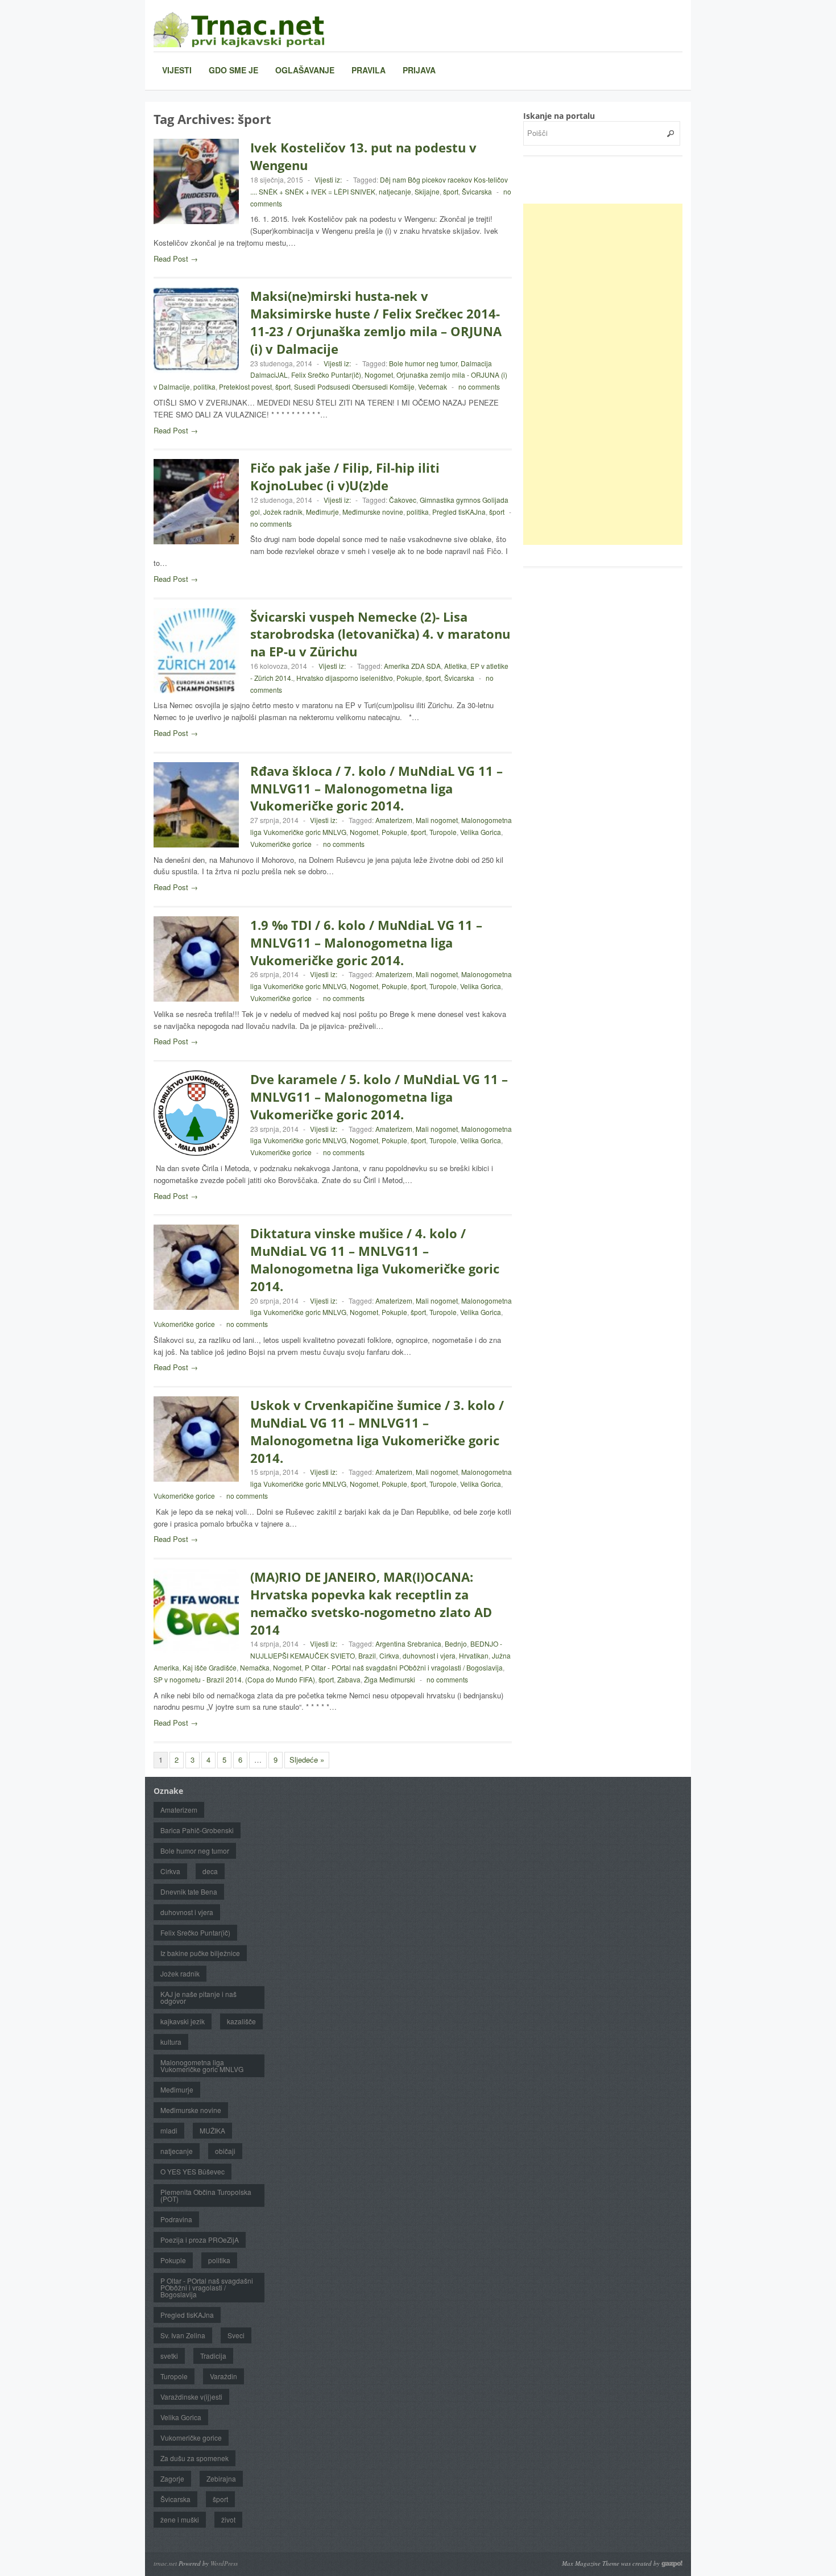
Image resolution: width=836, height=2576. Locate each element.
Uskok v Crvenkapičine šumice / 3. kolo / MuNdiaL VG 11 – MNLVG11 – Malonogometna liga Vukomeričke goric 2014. (377, 1431)
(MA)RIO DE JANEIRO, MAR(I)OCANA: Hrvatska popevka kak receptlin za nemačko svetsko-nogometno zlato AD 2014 (371, 1603)
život (228, 2519)
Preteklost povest (245, 386)
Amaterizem (394, 820)
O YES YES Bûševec (193, 2171)
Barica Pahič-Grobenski (197, 1830)
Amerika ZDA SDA (412, 666)
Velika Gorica (481, 832)
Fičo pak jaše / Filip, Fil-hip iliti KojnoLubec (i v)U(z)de (345, 476)
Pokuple (409, 678)
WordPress (224, 2563)
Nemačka (255, 1667)
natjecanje (395, 191)
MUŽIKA (212, 2130)
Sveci (236, 2335)
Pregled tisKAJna (459, 512)
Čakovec (403, 500)
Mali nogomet (437, 820)
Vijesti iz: (328, 179)
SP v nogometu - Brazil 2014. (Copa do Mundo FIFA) (234, 1679)
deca (210, 1871)
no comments (479, 386)
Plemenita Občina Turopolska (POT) (206, 2195)
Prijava (419, 70)
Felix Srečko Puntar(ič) (326, 375)
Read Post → (176, 259)
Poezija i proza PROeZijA (200, 2240)
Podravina (176, 2219)
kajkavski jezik (183, 2021)
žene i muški (180, 2519)
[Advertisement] (609, 374)
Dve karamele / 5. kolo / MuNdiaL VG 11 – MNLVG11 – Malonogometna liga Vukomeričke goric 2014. (379, 1097)
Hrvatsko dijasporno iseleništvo (345, 678)
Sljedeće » (307, 1760)
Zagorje (172, 2478)
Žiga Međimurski (390, 1679)
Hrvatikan (474, 1655)
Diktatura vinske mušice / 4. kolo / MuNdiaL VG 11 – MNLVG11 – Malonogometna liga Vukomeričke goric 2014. (375, 1259)
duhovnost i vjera (429, 1655)
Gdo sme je (233, 70)
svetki (169, 2356)
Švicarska (477, 191)
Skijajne (427, 191)
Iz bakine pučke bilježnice (200, 1953)
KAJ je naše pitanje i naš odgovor (198, 1997)
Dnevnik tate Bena (189, 1891)
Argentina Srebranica (408, 1643)
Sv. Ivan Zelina (183, 2335)
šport (451, 191)
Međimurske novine (373, 512)
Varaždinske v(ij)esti (191, 2397)
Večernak (433, 386)
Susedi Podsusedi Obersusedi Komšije (354, 386)
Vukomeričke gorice (281, 844)
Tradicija (213, 2356)
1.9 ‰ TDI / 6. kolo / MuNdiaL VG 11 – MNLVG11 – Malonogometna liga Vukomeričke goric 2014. (366, 942)
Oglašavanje (305, 70)
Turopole (443, 832)
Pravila (369, 70)
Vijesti (177, 70)
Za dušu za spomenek (194, 2458)
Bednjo (456, 1643)
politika (204, 386)
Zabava (349, 1679)
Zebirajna (221, 2478)
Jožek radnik (283, 512)
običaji (225, 2151)
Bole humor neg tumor (423, 363)
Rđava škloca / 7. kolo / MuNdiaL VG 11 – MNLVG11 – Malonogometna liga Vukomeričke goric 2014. (376, 788)
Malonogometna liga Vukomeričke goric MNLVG (202, 2066)
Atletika (456, 666)
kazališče (241, 2021)
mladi (169, 2130)
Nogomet (379, 375)
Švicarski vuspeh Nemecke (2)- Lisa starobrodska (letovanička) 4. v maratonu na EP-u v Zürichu (380, 634)
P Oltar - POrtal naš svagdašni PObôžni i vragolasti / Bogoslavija (404, 1667)
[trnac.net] (239, 29)
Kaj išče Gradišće (210, 1667)
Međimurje (322, 512)
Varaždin (224, 2376)
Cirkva (389, 1655)
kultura (171, 2042)
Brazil (367, 1655)
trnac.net (165, 2563)
